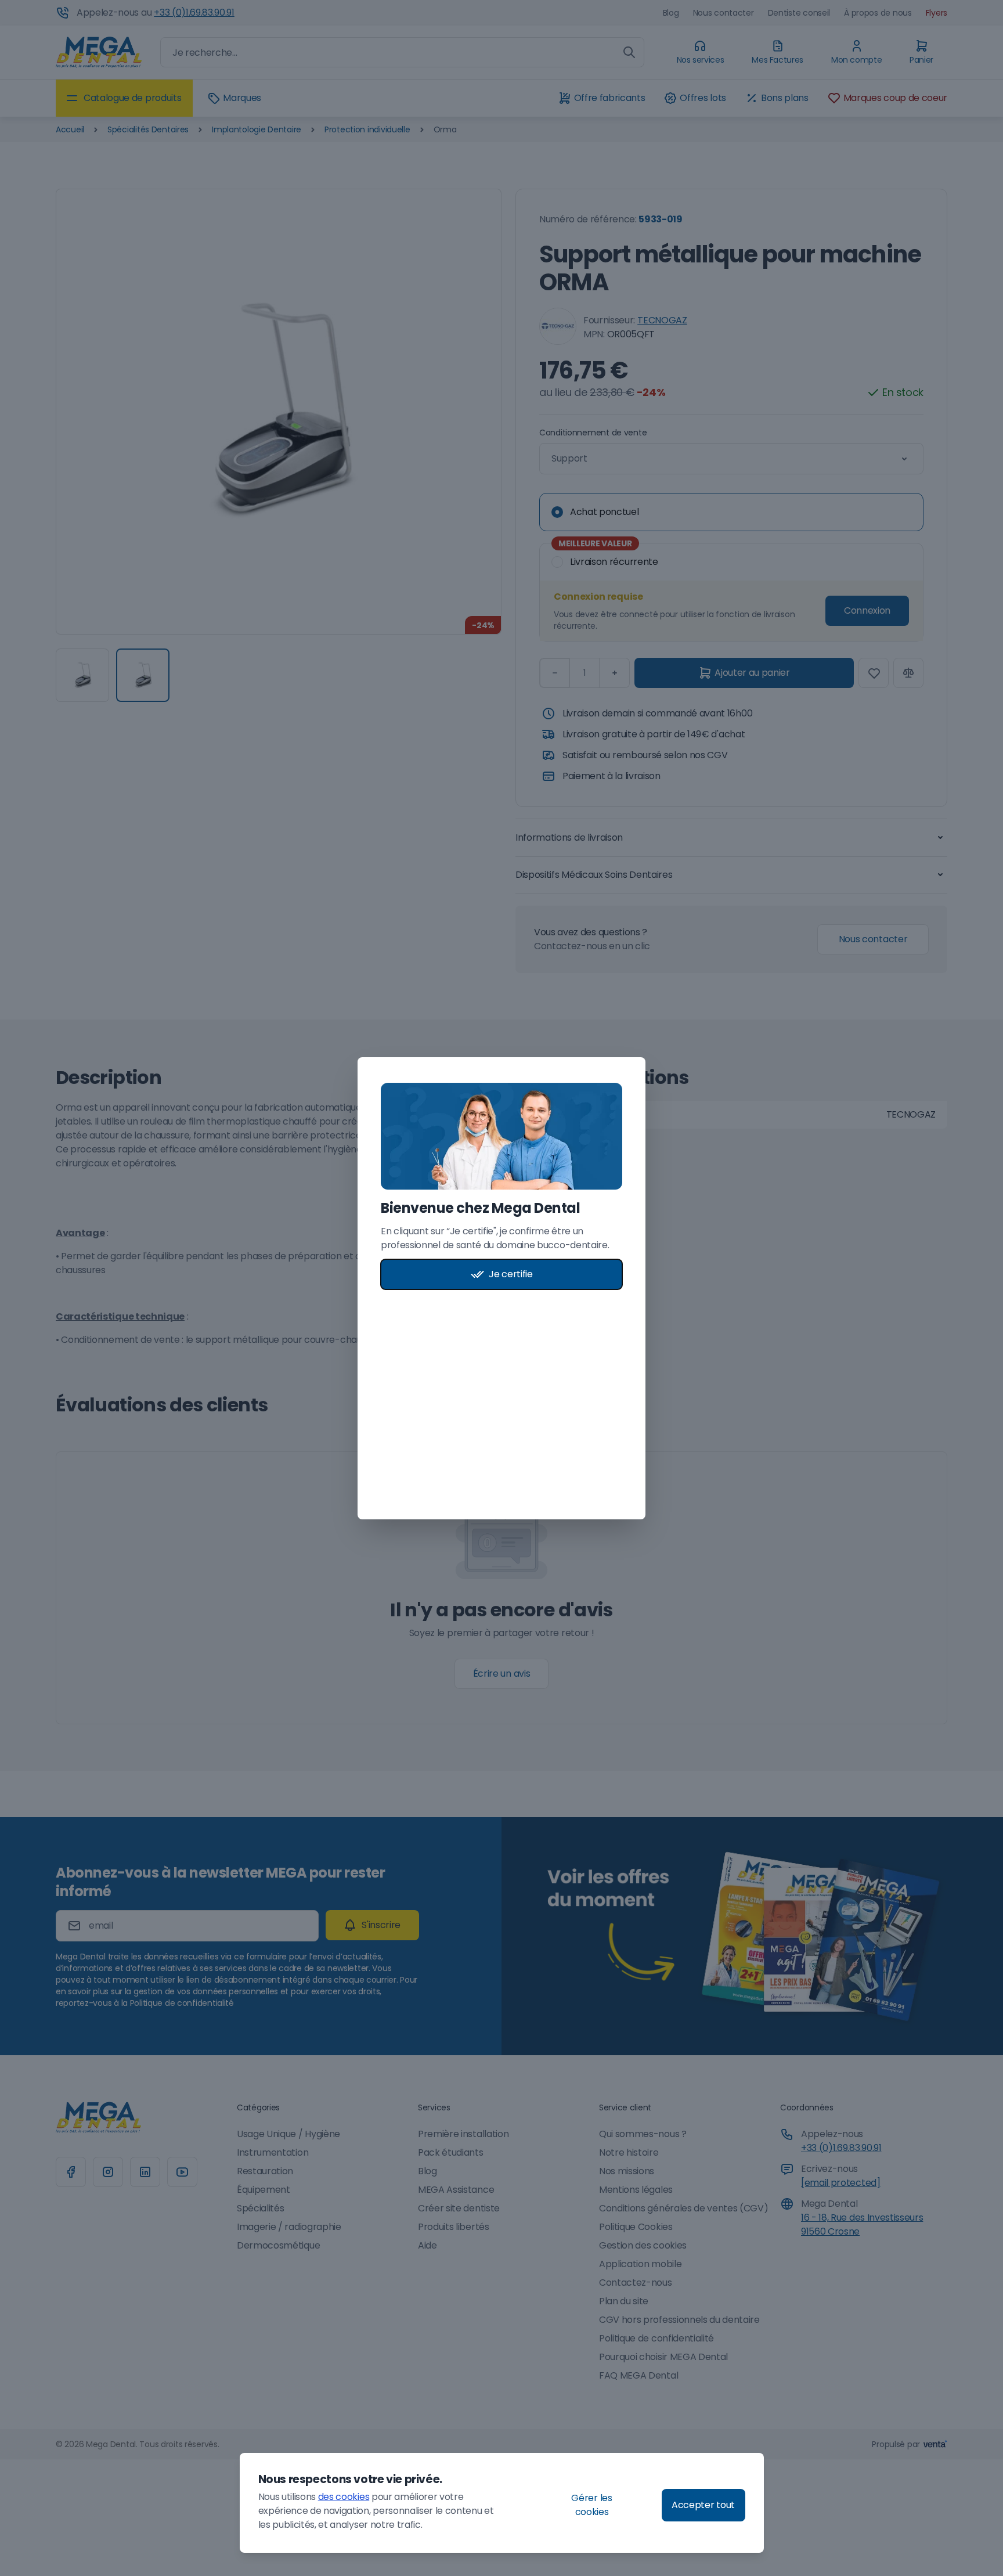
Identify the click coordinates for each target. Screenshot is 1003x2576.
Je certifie (510, 1274)
